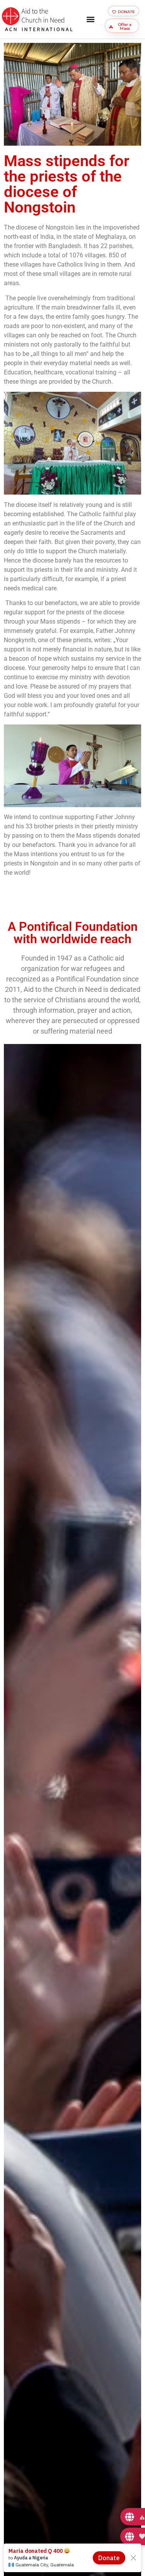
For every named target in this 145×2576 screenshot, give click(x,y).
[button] (91, 20)
